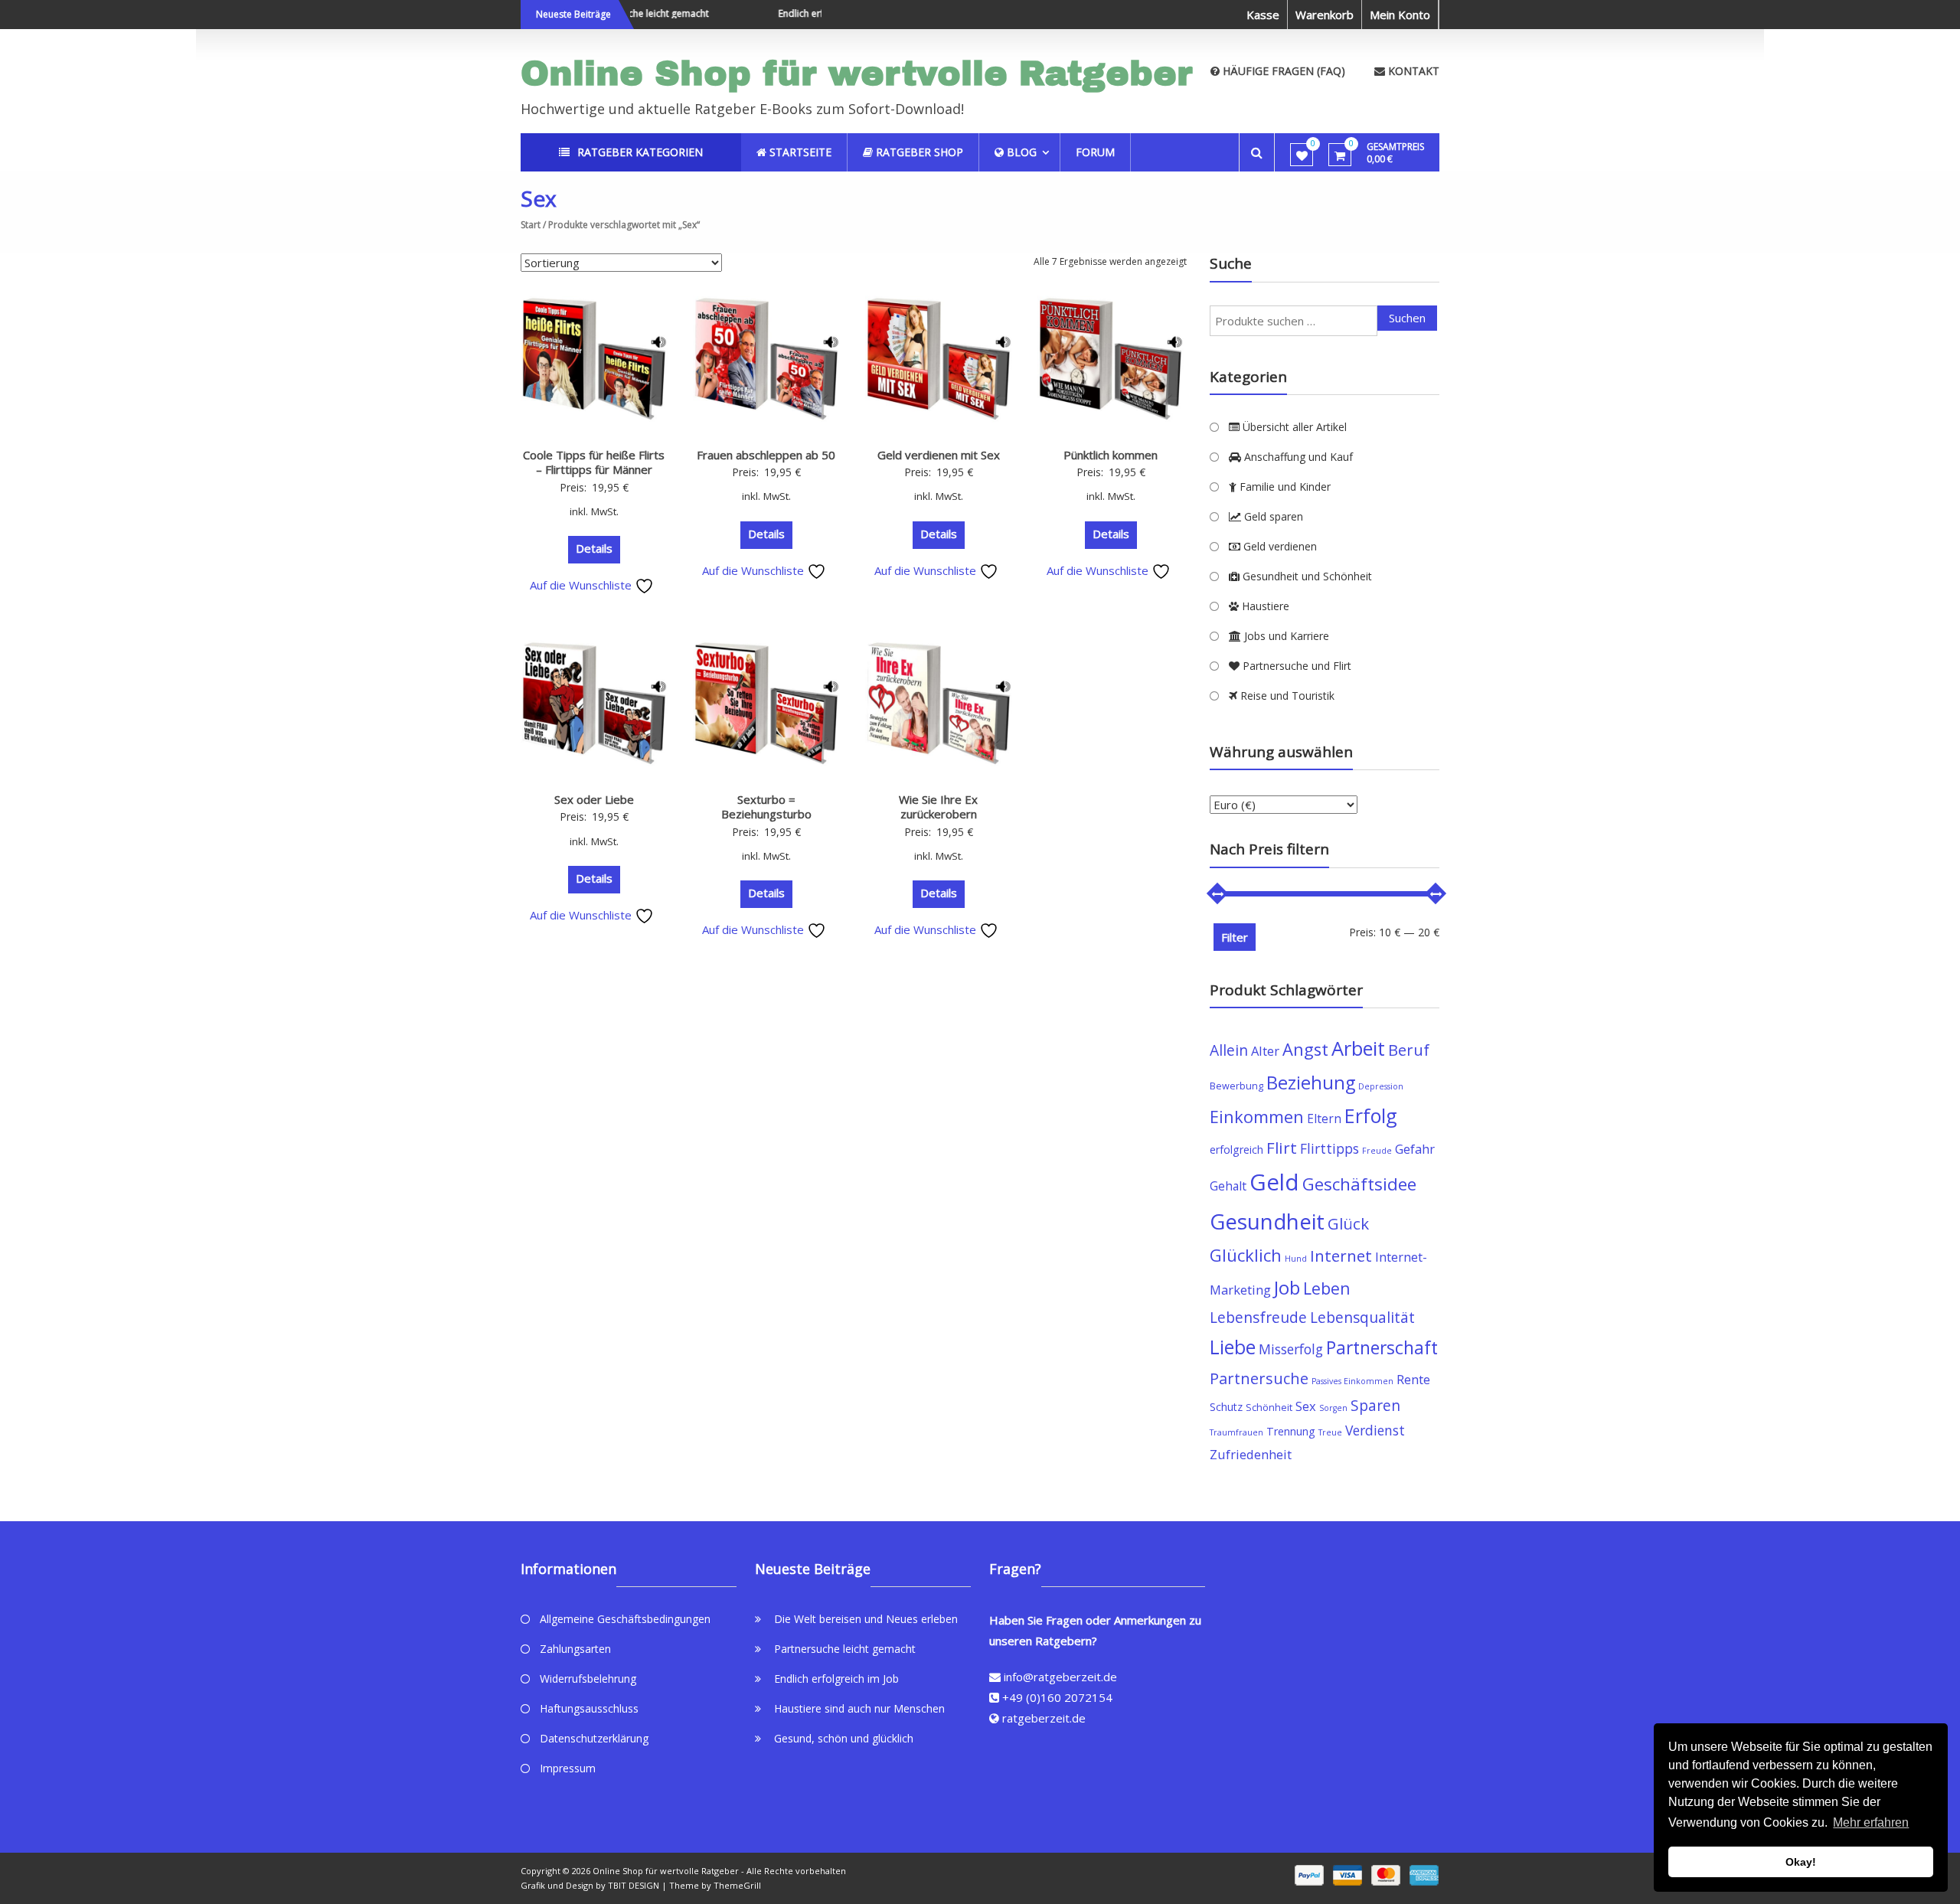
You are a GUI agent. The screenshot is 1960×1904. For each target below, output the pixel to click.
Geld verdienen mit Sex (939, 455)
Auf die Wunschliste (582, 585)
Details (594, 548)
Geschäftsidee (1359, 1184)
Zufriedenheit (1251, 1454)
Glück (1348, 1223)
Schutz (1226, 1407)
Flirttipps (1330, 1148)
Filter (1235, 937)
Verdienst (1375, 1430)
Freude (1377, 1151)
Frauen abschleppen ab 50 (766, 455)
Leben (1327, 1288)
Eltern (1324, 1119)
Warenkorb (1325, 15)
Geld (1274, 1182)
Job (1287, 1287)
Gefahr (1415, 1149)
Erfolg (1371, 1115)
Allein (1229, 1050)
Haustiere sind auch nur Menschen (859, 1708)
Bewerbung (1236, 1086)
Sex (1306, 1406)
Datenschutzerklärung (594, 1738)
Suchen (1407, 318)
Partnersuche (1259, 1378)
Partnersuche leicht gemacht (845, 1649)
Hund (1296, 1259)
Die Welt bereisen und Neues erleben (866, 1619)
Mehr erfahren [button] (1871, 1822)
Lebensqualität (1362, 1317)
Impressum (568, 1768)
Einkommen (1257, 1117)
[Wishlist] (1302, 155)
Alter (1265, 1051)
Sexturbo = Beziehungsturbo (766, 807)
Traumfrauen (1236, 1432)
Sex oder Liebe (594, 799)
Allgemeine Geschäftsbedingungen (625, 1619)
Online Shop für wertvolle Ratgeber (857, 73)
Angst (1305, 1049)
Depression (1381, 1086)
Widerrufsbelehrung (588, 1679)
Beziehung (1311, 1083)
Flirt (1282, 1148)
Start (531, 225)
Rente (1413, 1379)
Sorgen (1333, 1408)
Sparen (1375, 1405)
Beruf (1409, 1050)
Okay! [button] (1801, 1862)
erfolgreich (1236, 1150)
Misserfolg (1291, 1349)
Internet (1341, 1256)
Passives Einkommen (1352, 1381)
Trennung (1291, 1431)
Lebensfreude (1258, 1317)
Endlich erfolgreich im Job (805, 13)
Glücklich (1246, 1255)
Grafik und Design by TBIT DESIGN (590, 1885)
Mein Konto (1400, 15)
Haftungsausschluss (589, 1708)
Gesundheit (1267, 1221)
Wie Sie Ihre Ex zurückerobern (938, 807)
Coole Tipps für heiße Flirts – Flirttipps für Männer (594, 462)
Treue (1330, 1432)
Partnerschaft (1382, 1348)
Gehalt (1228, 1186)
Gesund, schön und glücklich (844, 1738)
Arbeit (1358, 1048)
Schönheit (1269, 1408)
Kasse (1263, 15)
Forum (1095, 152)
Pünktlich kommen (1111, 455)
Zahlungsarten (575, 1649)
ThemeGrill (737, 1885)
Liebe (1233, 1347)
